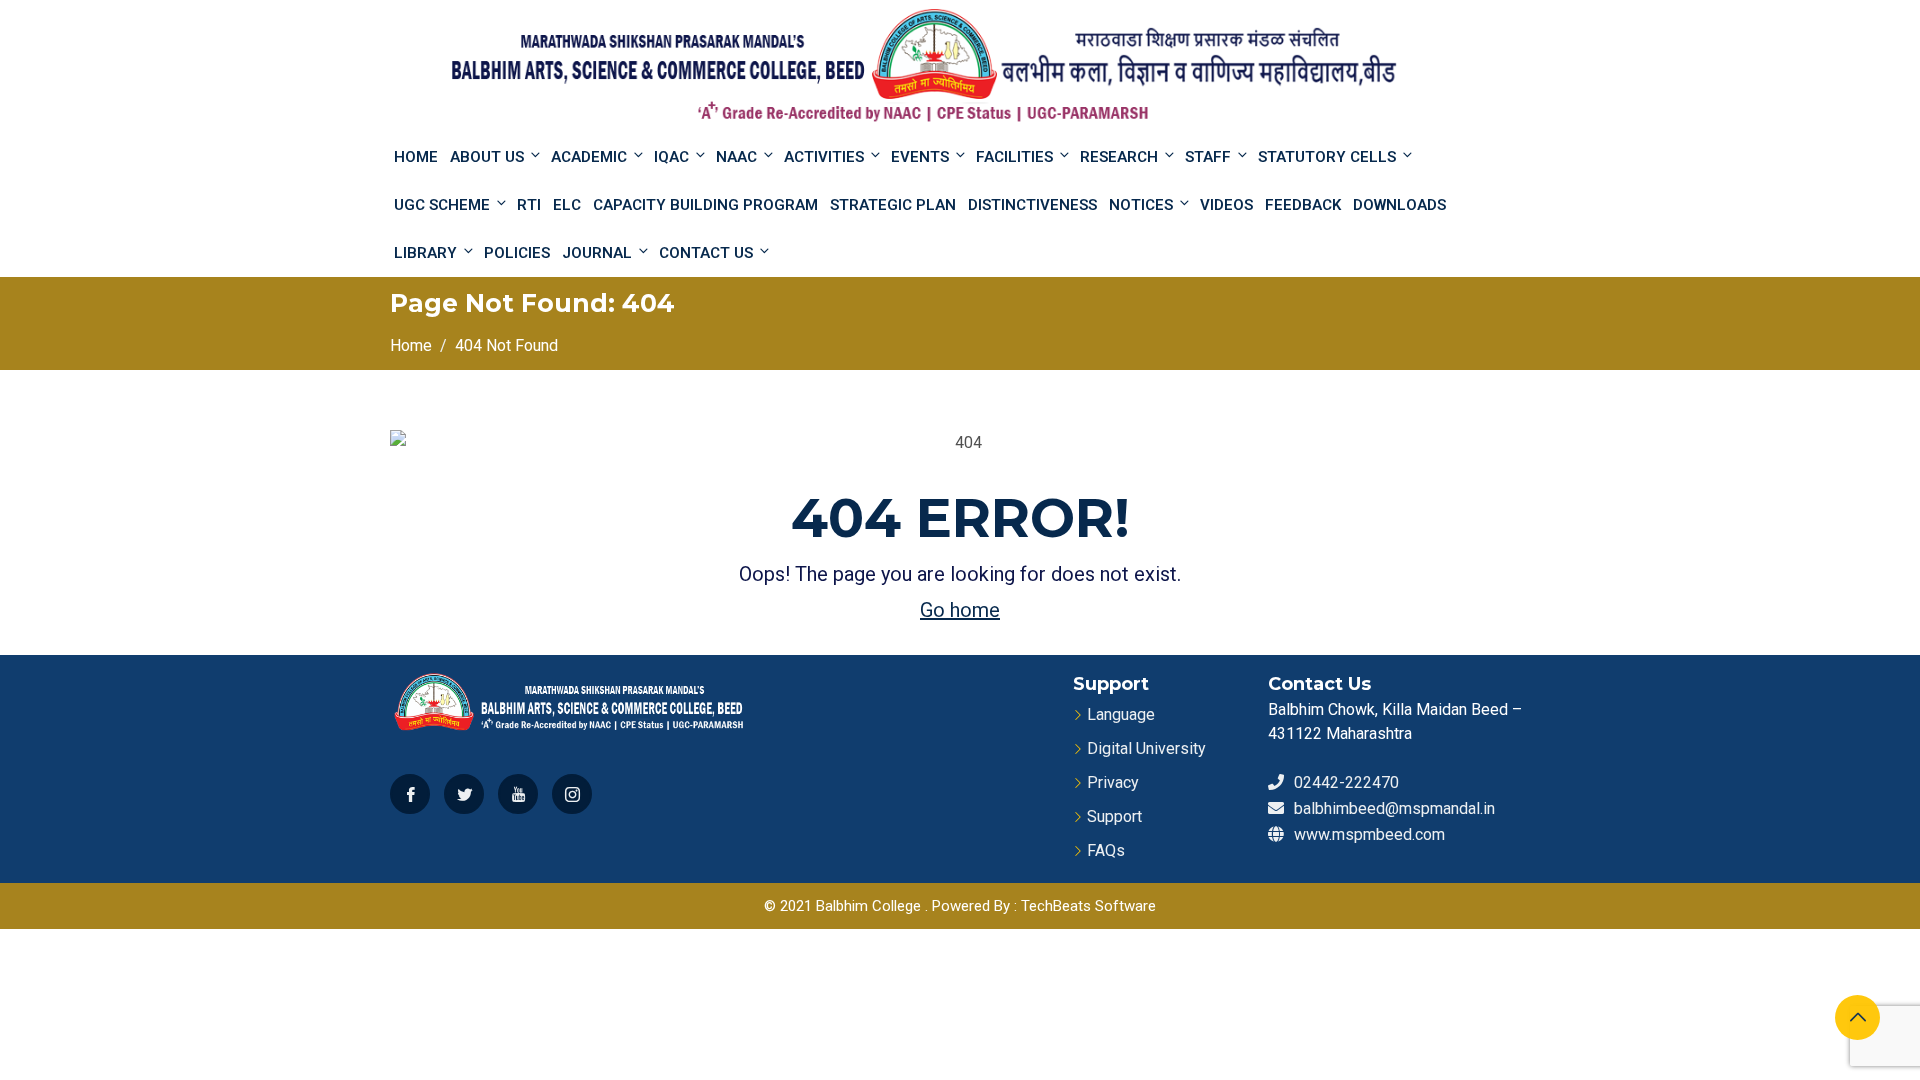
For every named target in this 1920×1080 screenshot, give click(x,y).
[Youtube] (518, 794)
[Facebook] (410, 794)
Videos (1226, 205)
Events (920, 157)
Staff (1208, 157)
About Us (487, 157)
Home (416, 157)
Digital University (1146, 748)
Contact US (706, 253)
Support (1114, 816)
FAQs (1106, 850)
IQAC (671, 157)
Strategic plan (893, 205)
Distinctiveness (1032, 205)
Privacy (1113, 782)
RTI (529, 205)
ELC (567, 205)
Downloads (1399, 205)
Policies (517, 253)
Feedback (1303, 205)
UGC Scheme (442, 205)
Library (425, 253)
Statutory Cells (1327, 157)
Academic (589, 157)
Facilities (1014, 157)
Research (1119, 157)
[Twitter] (464, 794)
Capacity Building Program (705, 205)
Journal (597, 253)
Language (1121, 714)
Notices (1141, 205)
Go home (960, 610)
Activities (824, 157)
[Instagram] (572, 794)
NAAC (736, 157)
